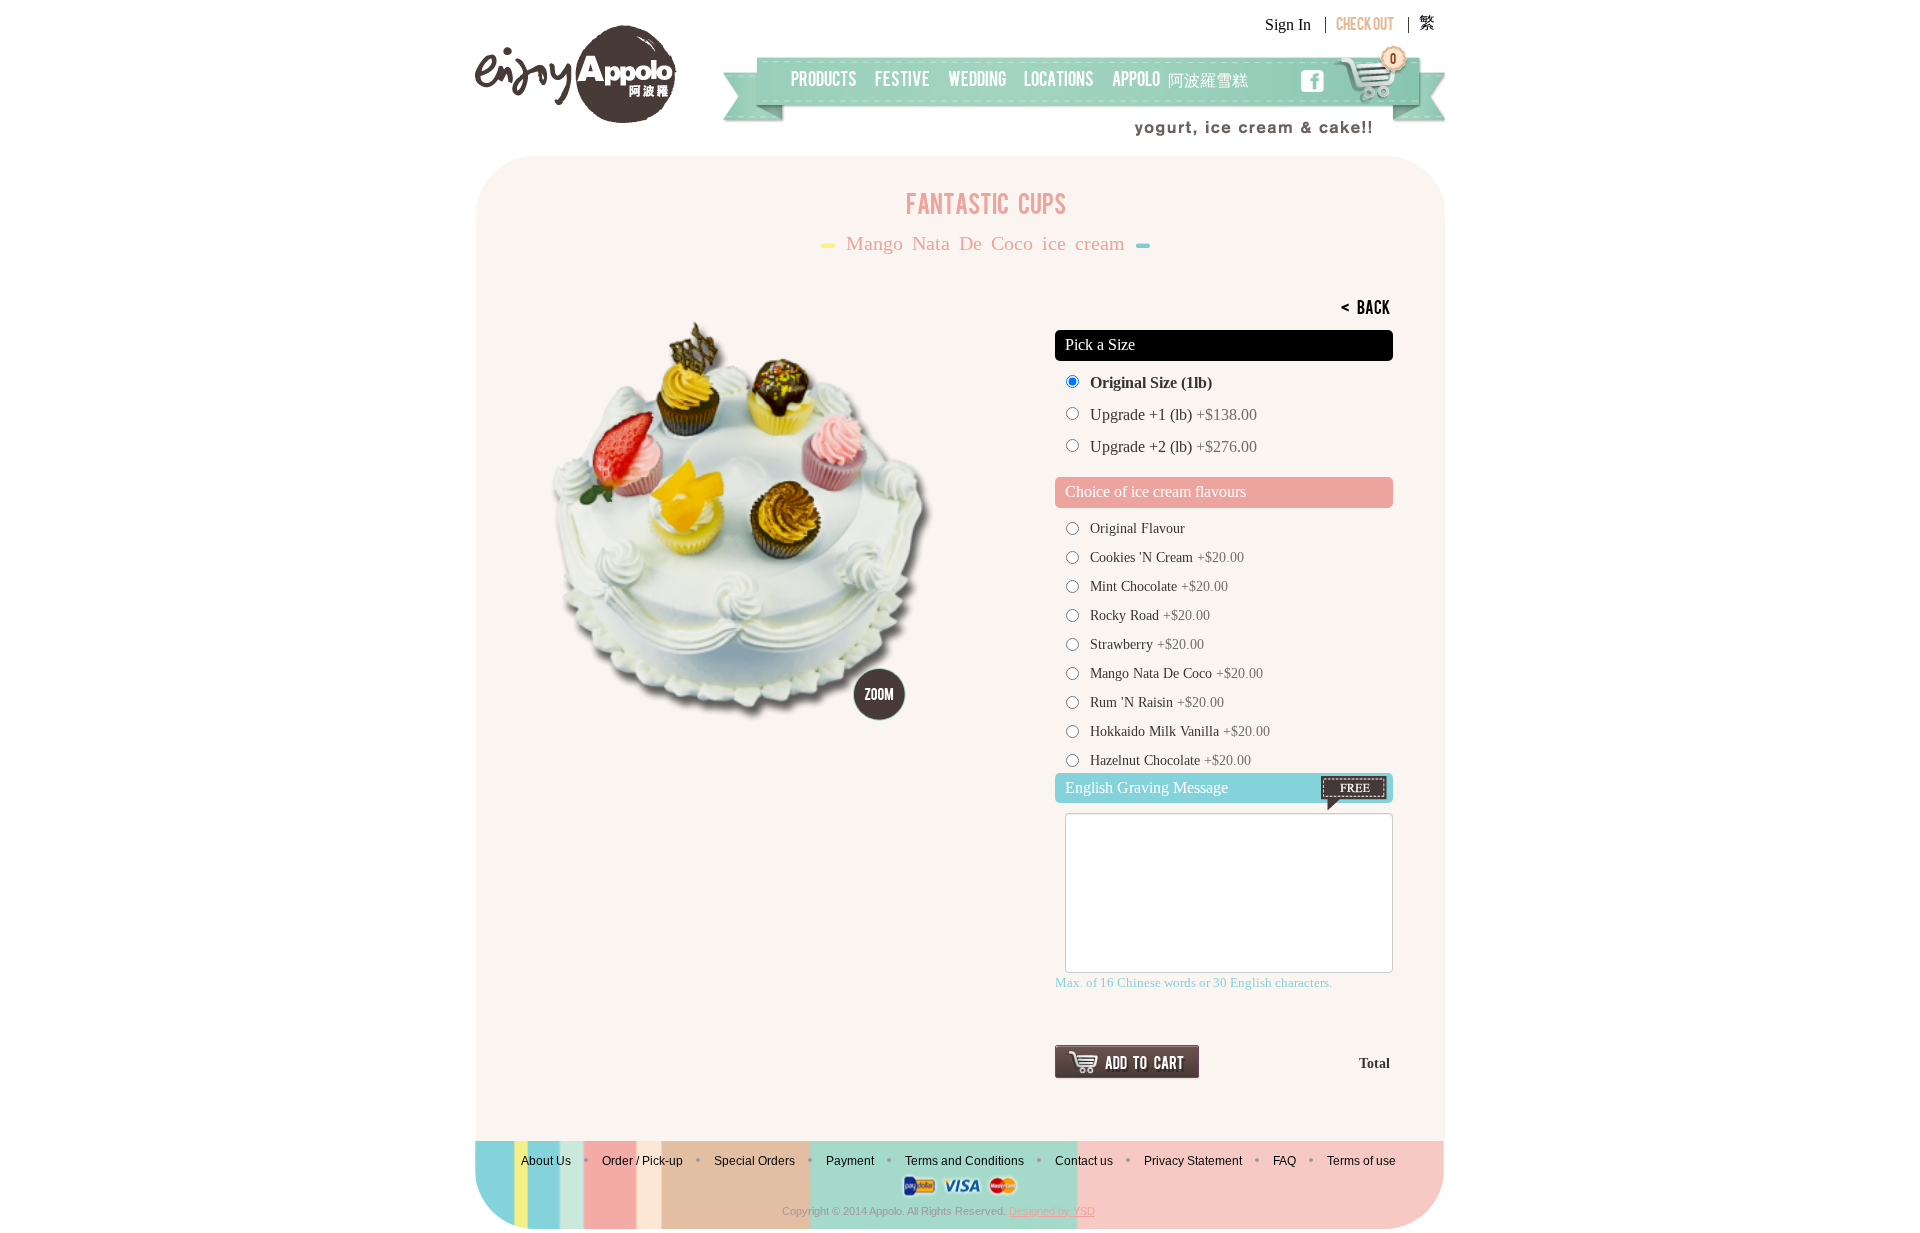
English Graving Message (1146, 787)
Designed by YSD (1052, 1211)
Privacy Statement (1193, 1161)
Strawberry (1147, 644)
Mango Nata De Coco (1176, 673)
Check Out (1365, 26)
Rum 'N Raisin (1157, 702)
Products (824, 81)
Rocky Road (1150, 615)
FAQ (1284, 1161)
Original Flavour (1137, 528)
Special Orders (754, 1161)
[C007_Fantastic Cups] (737, 521)
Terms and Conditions (964, 1161)
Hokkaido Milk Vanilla (1180, 731)
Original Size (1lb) (1151, 382)
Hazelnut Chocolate (1170, 760)
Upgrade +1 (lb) (1173, 414)
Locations (1059, 81)
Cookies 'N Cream (1167, 557)
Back (1365, 309)
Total (1374, 1063)
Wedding (977, 81)
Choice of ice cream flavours (1155, 491)
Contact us (1084, 1161)
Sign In (1288, 24)
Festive (902, 81)
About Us (546, 1161)
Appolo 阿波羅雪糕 (1180, 81)
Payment (850, 1161)
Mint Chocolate (1159, 586)
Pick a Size (1100, 344)
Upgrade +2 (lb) (1173, 446)
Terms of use (1361, 1161)
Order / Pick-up (642, 1161)
